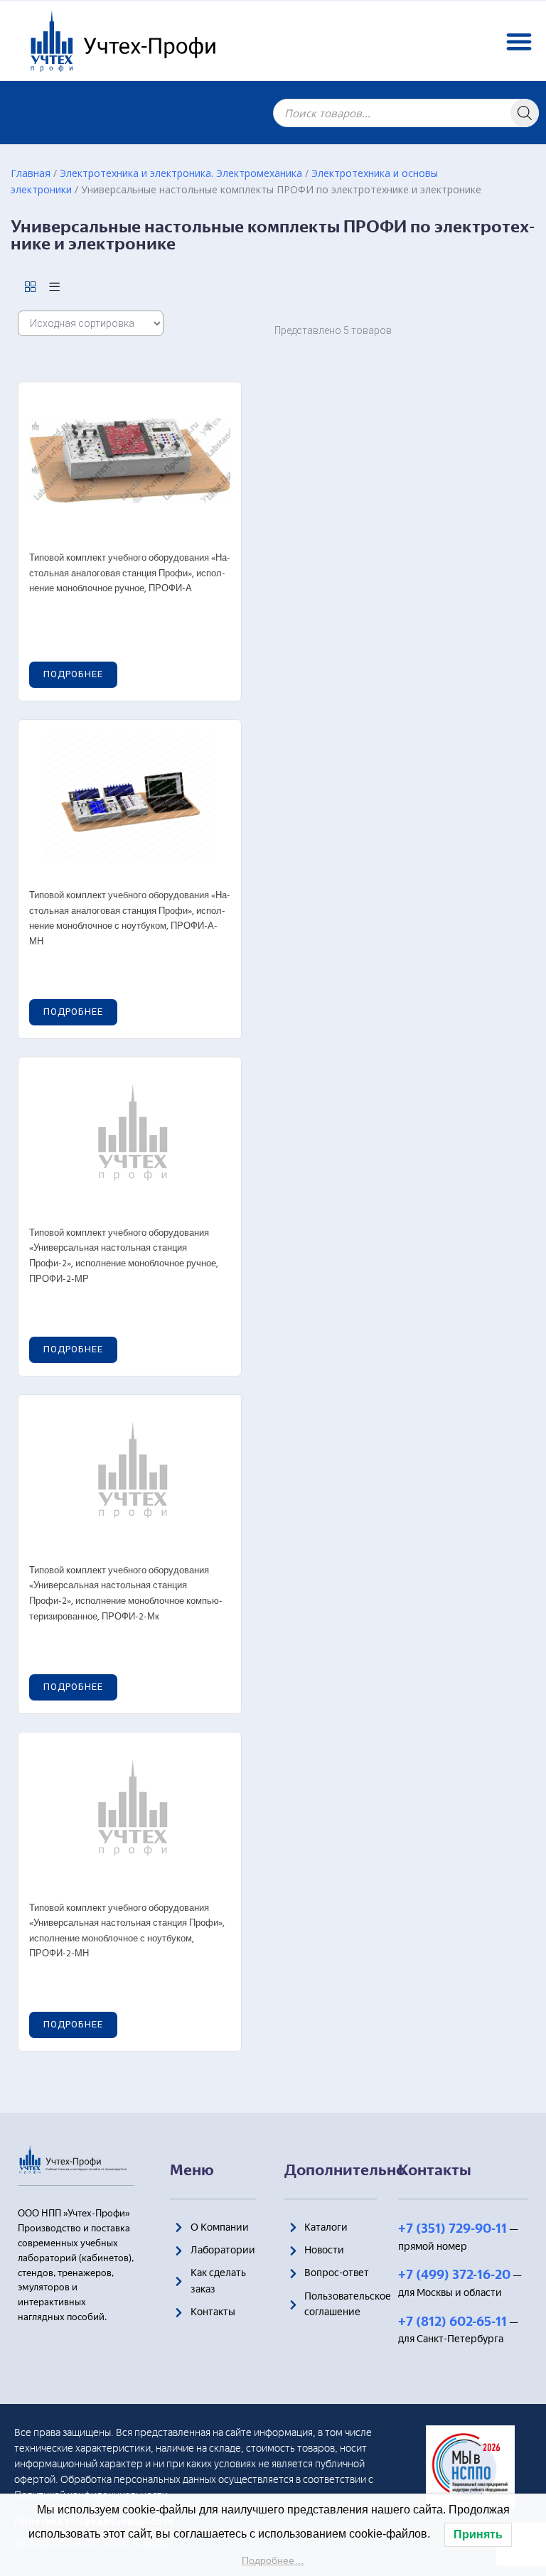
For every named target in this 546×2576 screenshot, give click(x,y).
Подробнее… (273, 2560)
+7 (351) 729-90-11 (453, 2229)
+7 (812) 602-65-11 (453, 2322)
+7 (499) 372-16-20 (454, 2275)
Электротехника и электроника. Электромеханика (181, 173)
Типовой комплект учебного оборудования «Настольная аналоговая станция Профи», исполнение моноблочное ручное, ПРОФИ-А (130, 573)
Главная (31, 173)
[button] (519, 41)
